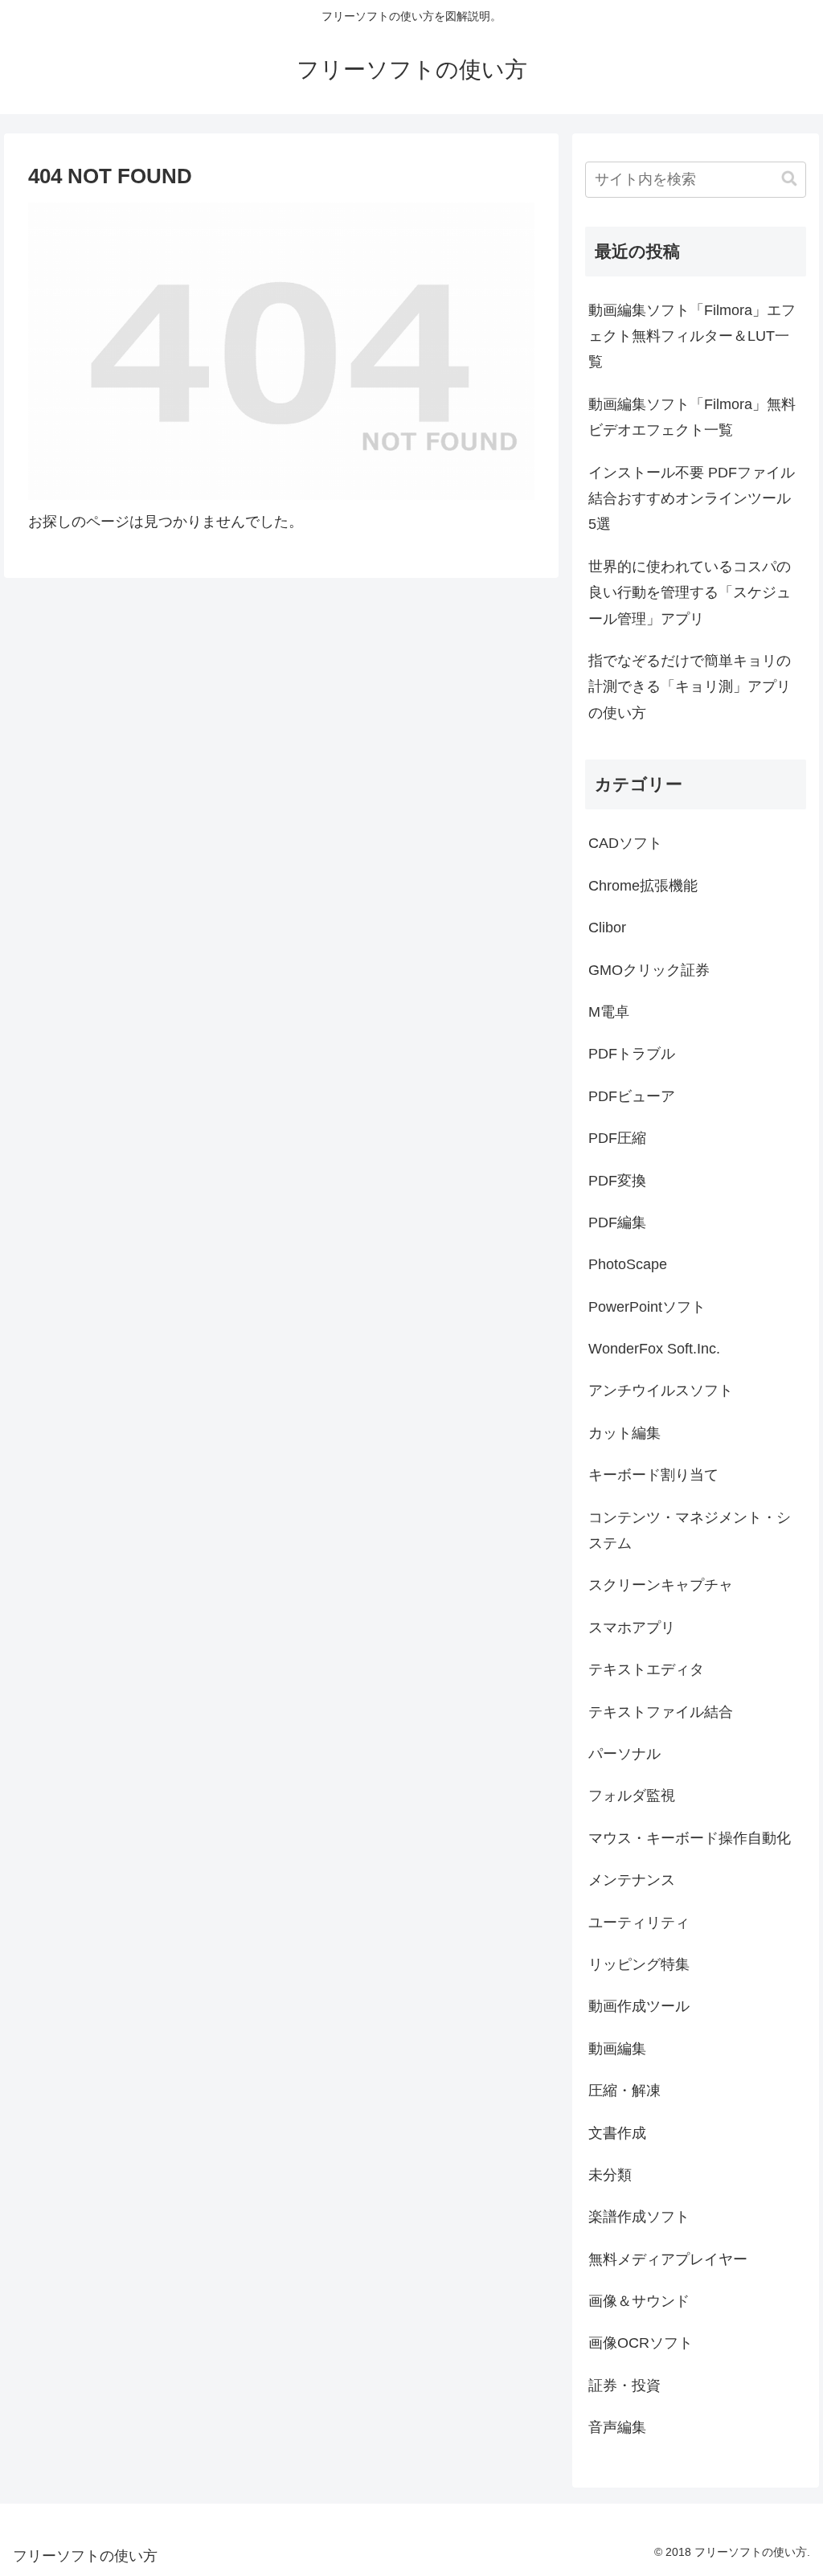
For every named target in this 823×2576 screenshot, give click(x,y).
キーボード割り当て (653, 1475)
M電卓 (609, 1012)
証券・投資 (624, 2386)
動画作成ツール (639, 2006)
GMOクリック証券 (649, 970)
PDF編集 (617, 1222)
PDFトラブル (632, 1054)
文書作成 (617, 2133)
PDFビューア (632, 1096)
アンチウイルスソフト (661, 1390)
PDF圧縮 (617, 1138)
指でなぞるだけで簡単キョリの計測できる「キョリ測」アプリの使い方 (690, 687)
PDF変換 (617, 1181)
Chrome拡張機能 (643, 886)
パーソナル (624, 1754)
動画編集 (617, 2049)
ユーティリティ (639, 1923)
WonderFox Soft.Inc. (654, 1349)
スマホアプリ (632, 1628)
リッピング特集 (639, 1964)
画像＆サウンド (639, 2301)
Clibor (607, 928)
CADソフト (625, 843)
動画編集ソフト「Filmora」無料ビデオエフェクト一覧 (692, 417)
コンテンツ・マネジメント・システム (690, 1530)
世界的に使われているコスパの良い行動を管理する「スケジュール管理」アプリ (690, 593)
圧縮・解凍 (624, 2091)
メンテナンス (632, 1880)
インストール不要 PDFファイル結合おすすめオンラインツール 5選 (692, 499)
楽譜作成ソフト (639, 2217)
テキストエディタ (646, 1669)
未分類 (610, 2175)
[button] (789, 179)
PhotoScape (628, 1264)
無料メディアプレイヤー (668, 2259)
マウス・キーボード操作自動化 (690, 1838)
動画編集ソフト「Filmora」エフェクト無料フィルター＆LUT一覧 (692, 336)
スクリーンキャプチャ (661, 1585)
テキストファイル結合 (661, 1712)
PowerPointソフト (647, 1307)
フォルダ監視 (632, 1796)
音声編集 (617, 2427)
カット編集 (624, 1433)
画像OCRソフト (641, 2343)
